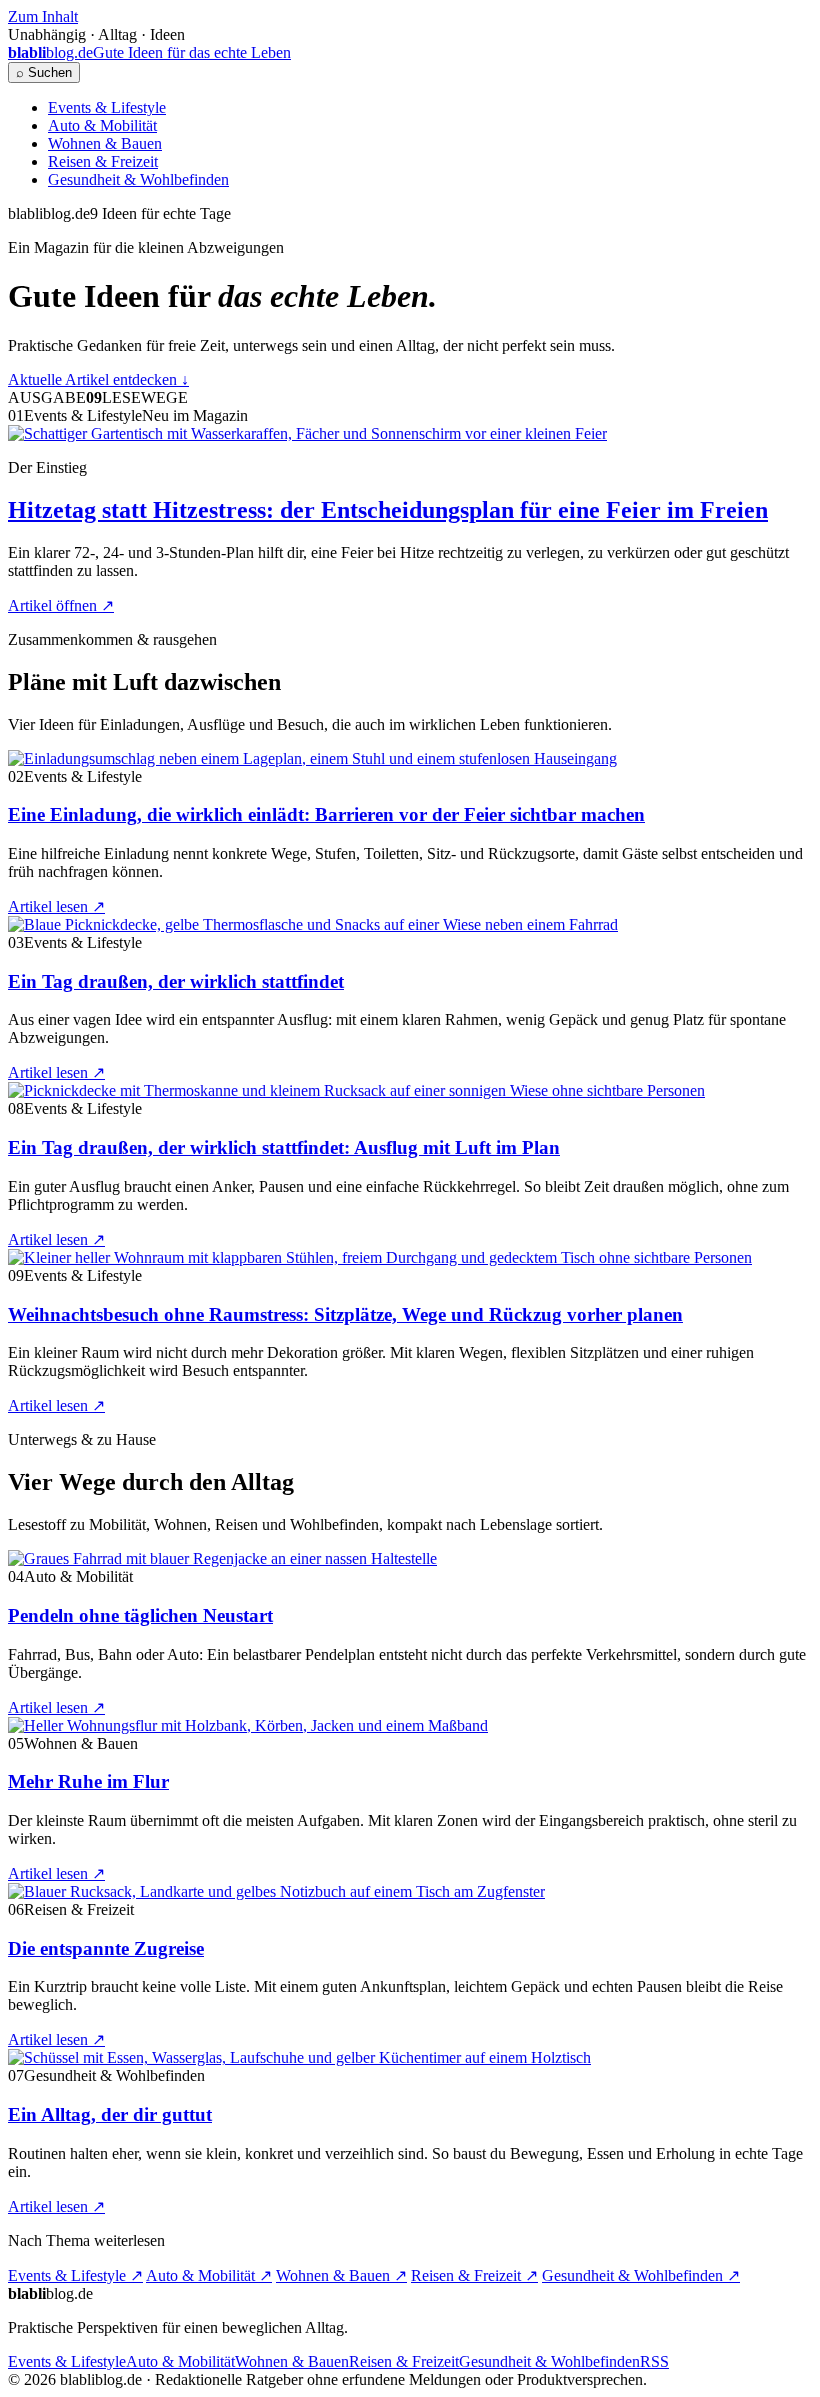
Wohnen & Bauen (105, 143)
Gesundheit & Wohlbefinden (138, 179)
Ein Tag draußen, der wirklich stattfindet (176, 981)
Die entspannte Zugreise (106, 1948)
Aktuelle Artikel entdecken (98, 379)
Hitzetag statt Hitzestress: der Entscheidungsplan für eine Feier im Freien (388, 510)
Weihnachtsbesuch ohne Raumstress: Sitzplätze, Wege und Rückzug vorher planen (345, 1314)
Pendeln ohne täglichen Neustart (140, 1615)
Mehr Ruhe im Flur (88, 1781)
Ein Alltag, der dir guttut (110, 2114)
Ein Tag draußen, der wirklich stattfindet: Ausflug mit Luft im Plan (284, 1147)
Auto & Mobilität (102, 125)
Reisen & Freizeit (103, 161)
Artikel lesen (56, 906)
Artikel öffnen (61, 605)
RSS (654, 2361)
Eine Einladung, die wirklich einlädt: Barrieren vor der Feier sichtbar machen (326, 814)
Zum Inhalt (43, 16)
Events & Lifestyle (107, 107)
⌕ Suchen (44, 72)
